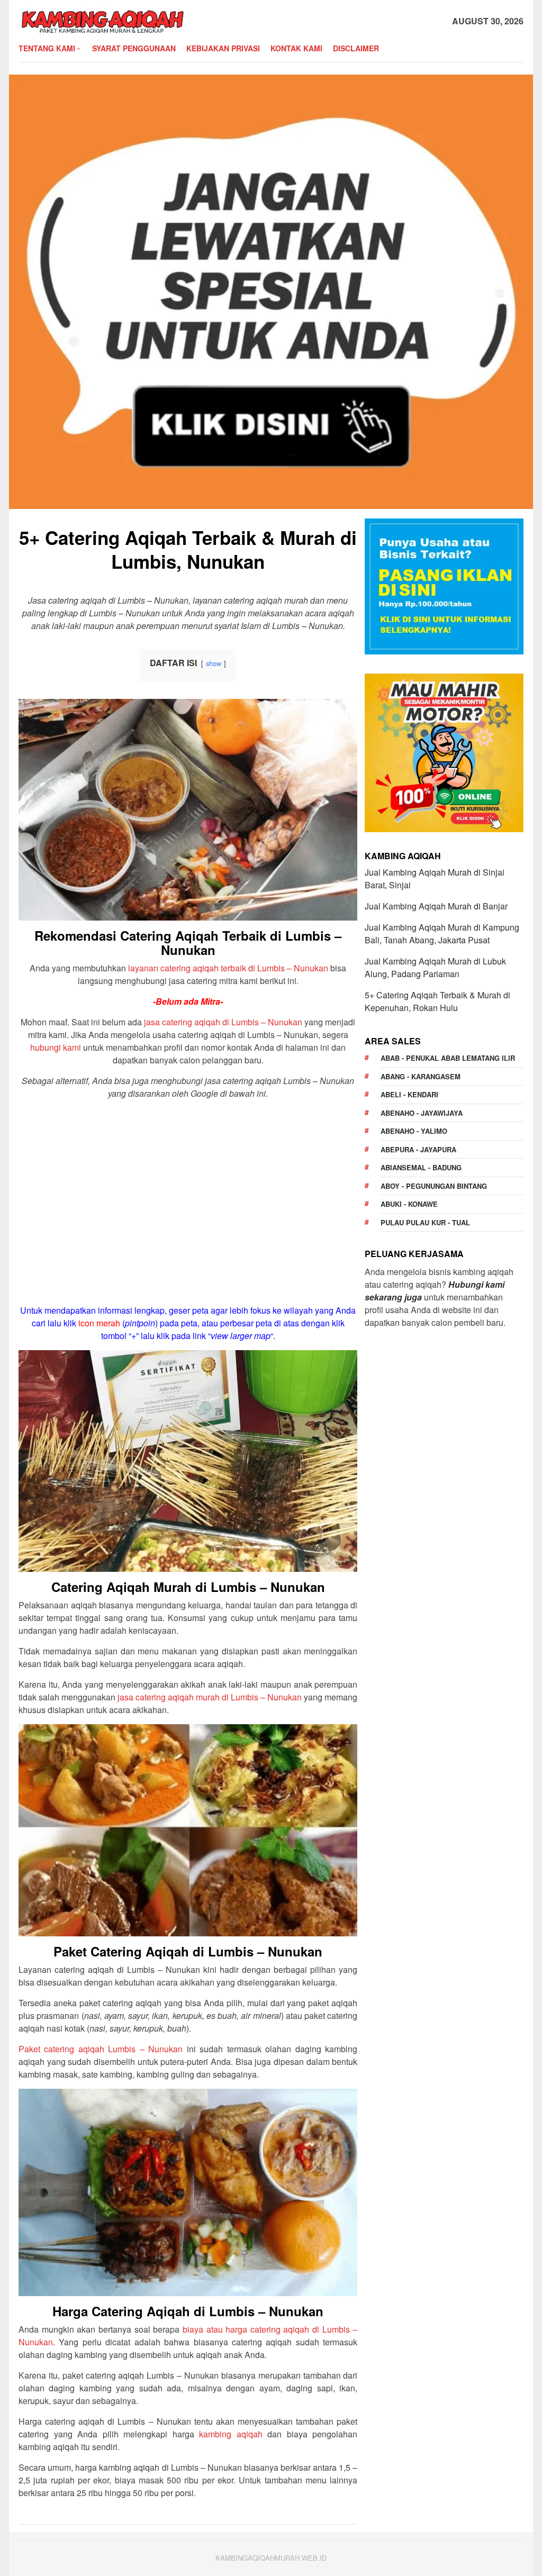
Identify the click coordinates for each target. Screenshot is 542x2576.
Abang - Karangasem (421, 1076)
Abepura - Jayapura (418, 1149)
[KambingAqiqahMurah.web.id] (102, 20)
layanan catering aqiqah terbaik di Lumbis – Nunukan (228, 968)
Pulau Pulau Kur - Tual (425, 1222)
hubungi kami (56, 1047)
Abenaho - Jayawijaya (422, 1113)
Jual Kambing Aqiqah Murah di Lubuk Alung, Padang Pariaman (435, 967)
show (214, 663)
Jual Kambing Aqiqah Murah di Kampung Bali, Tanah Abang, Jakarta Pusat (442, 934)
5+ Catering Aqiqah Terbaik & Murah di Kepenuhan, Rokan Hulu (437, 1001)
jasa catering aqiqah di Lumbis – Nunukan (223, 1022)
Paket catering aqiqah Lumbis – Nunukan (101, 2049)
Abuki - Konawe (409, 1204)
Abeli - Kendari (409, 1094)
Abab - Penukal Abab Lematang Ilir (448, 1058)
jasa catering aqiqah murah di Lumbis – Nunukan (210, 1697)
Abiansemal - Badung (421, 1167)
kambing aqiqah (231, 2434)
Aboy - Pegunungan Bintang (434, 1186)
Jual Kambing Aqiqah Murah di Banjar (436, 906)
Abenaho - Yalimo (414, 1131)
